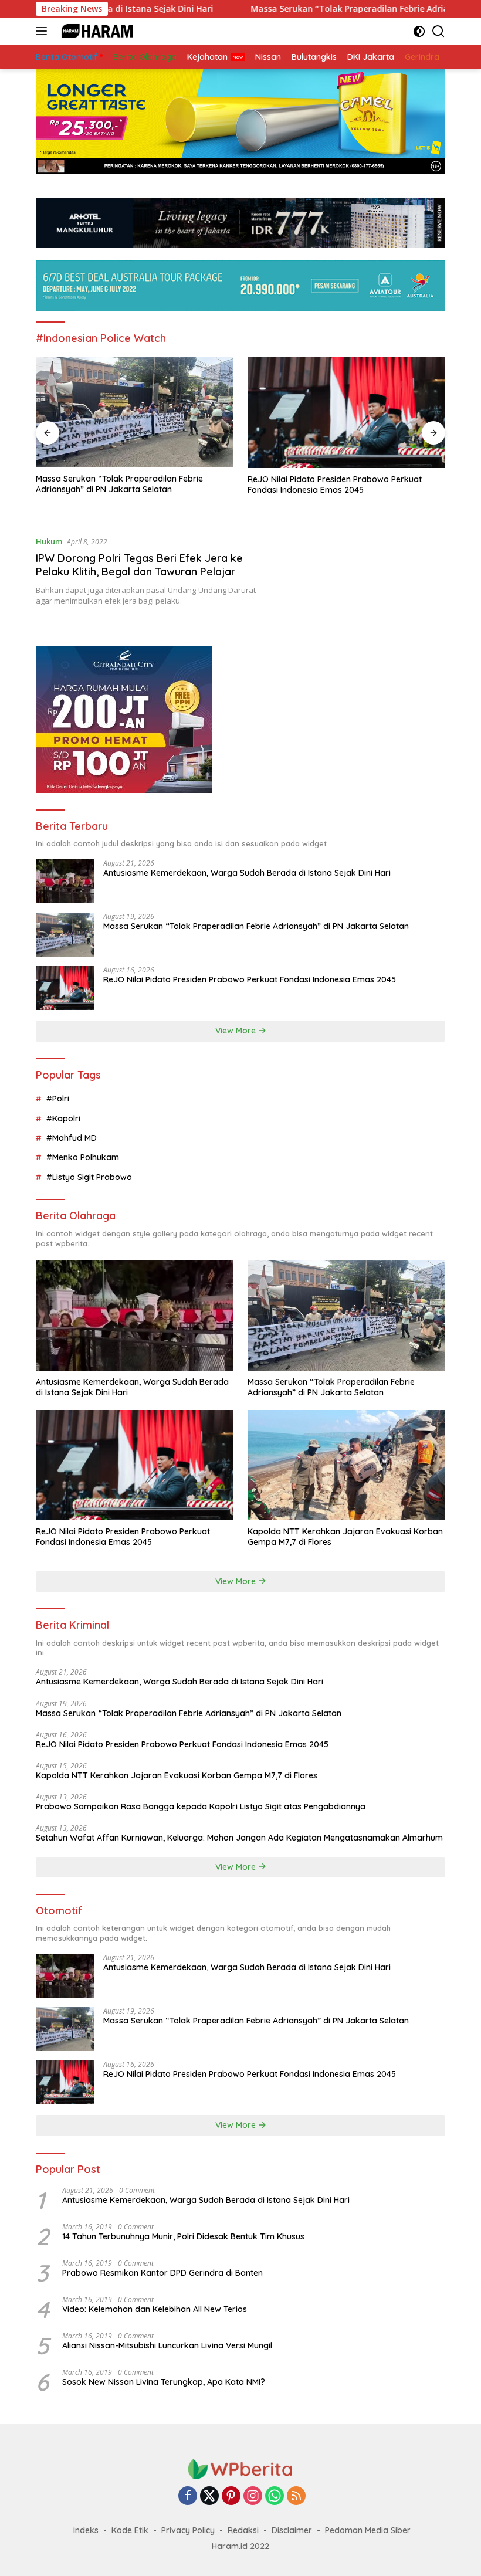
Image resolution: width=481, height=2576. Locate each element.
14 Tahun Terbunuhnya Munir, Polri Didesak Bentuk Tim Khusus (183, 2236)
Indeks (86, 2530)
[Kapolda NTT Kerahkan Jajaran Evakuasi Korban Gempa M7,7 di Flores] (346, 1465)
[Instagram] (253, 2497)
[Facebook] (188, 2497)
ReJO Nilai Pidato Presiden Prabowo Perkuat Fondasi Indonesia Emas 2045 (335, 484)
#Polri (58, 1099)
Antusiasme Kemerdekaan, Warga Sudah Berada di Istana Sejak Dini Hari (247, 873)
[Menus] (44, 31)
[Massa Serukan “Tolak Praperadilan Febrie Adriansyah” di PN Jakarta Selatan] (135, 412)
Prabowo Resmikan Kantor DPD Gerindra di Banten (162, 2273)
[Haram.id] (94, 31)
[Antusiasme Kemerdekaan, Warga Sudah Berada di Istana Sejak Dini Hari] (65, 881)
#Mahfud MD (72, 1138)
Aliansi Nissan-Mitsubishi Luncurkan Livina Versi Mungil (167, 2345)
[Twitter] (209, 2497)
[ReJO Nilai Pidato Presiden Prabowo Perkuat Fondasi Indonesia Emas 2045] (346, 412)
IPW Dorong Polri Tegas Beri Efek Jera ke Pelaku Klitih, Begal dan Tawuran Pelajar (139, 565)
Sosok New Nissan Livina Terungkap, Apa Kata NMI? (164, 2382)
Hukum (49, 541)
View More (237, 1031)
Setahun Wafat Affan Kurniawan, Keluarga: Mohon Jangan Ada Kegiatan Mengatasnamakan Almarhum (239, 1838)
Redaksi (243, 2530)
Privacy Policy (188, 2530)
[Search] (438, 31)
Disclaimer (292, 2530)
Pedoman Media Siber (368, 2530)
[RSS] (296, 2497)
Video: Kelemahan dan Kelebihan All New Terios (155, 2309)
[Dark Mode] (419, 31)
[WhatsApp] (275, 2497)
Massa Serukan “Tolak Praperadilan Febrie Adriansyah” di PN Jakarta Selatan (119, 484)
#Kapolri (63, 1118)
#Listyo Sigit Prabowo (89, 1177)
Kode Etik (130, 2530)
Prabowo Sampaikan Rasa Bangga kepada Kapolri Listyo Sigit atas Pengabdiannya (201, 1806)
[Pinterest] (231, 2497)
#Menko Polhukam (83, 1157)
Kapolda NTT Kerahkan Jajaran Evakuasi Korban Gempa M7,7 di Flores (345, 1537)
